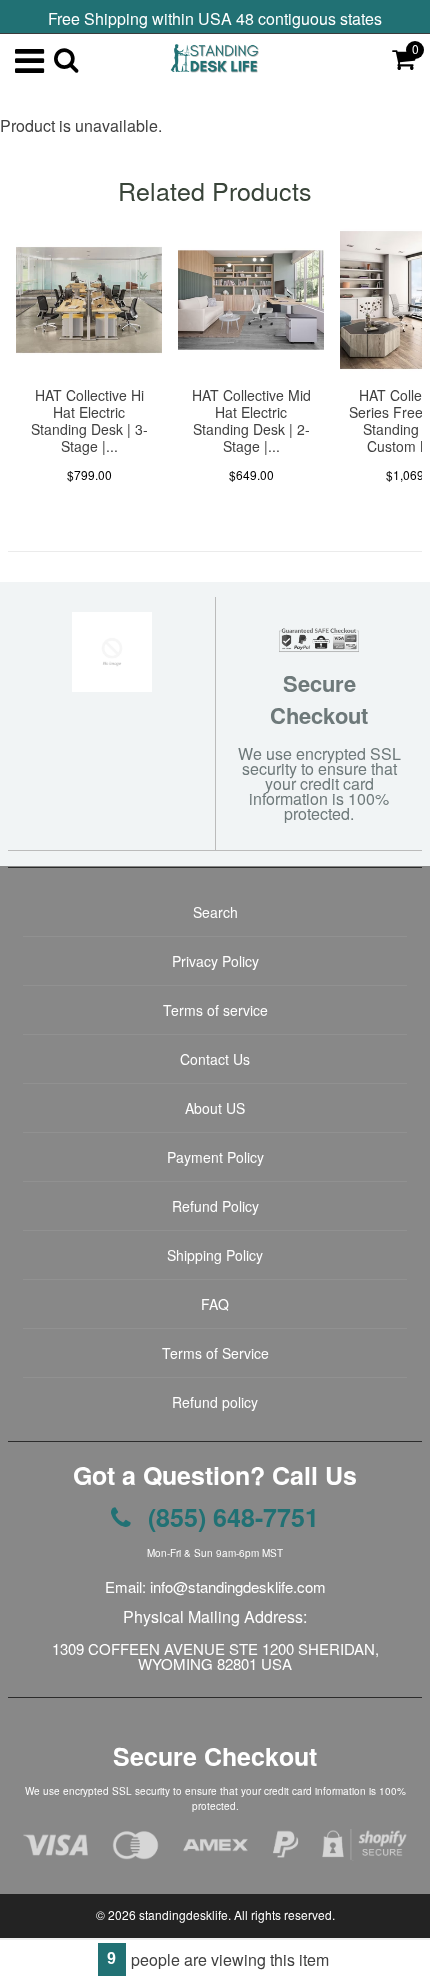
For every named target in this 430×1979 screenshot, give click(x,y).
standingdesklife (183, 1914)
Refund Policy (215, 1206)
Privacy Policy (215, 961)
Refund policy (215, 1402)
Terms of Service (215, 1353)
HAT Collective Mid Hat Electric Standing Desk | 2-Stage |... (251, 420)
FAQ (215, 1304)
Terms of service (215, 1010)
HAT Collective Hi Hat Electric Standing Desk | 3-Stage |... (89, 420)
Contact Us (215, 1059)
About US (215, 1108)
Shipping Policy (215, 1255)
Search (215, 912)
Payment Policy (215, 1157)
